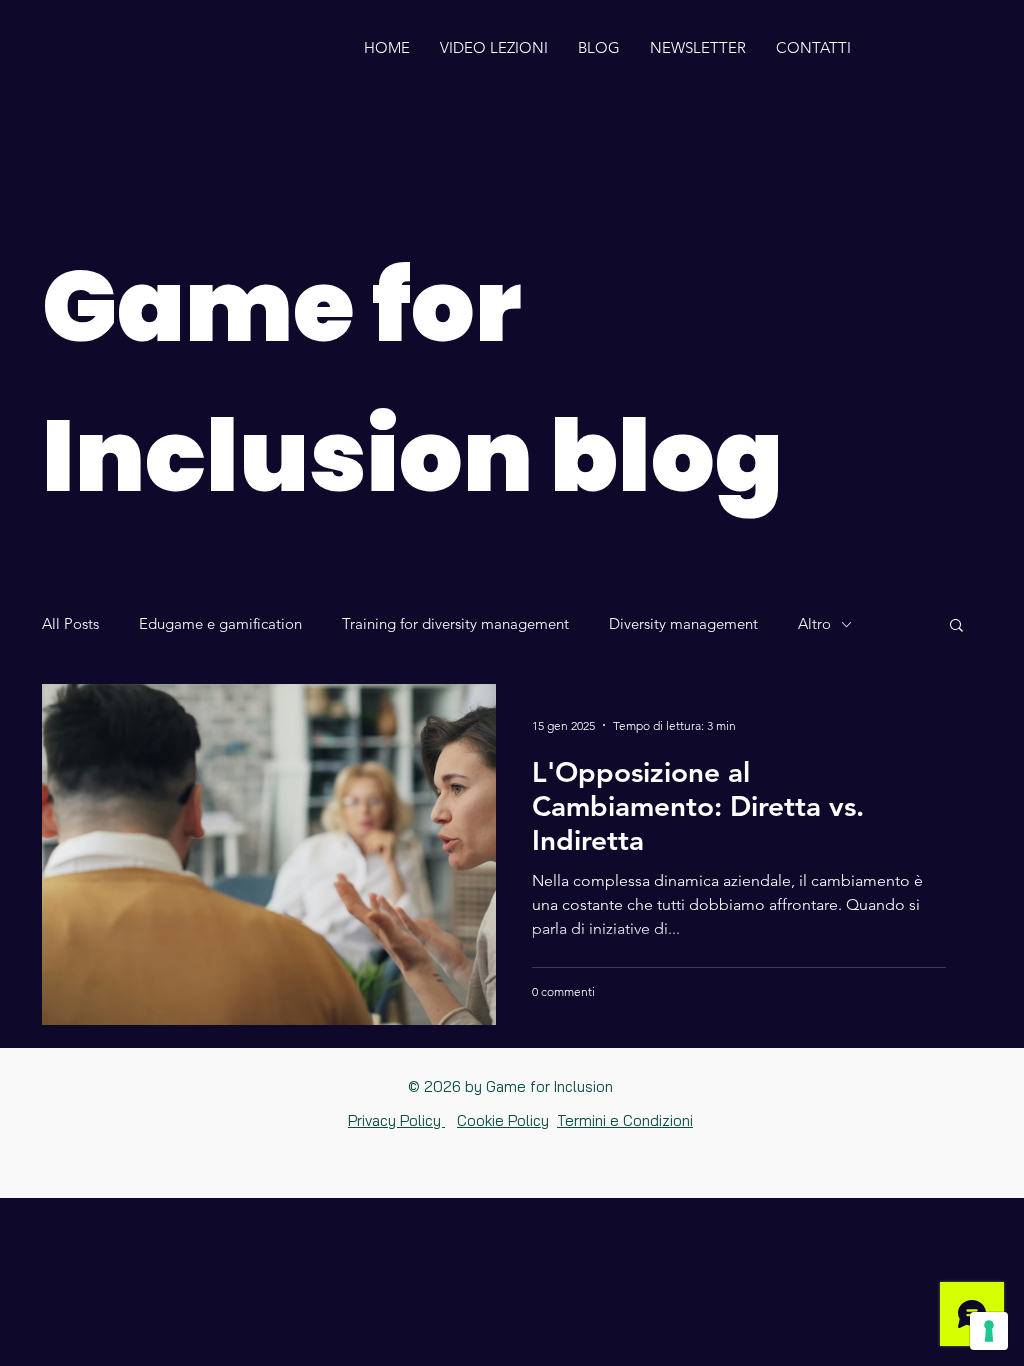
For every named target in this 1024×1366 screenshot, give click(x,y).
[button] (956, 626)
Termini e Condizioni (625, 1120)
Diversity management (683, 624)
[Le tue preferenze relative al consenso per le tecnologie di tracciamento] (989, 1331)
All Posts (70, 624)
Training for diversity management (455, 624)
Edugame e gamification (220, 624)
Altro (814, 624)
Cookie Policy (503, 1120)
